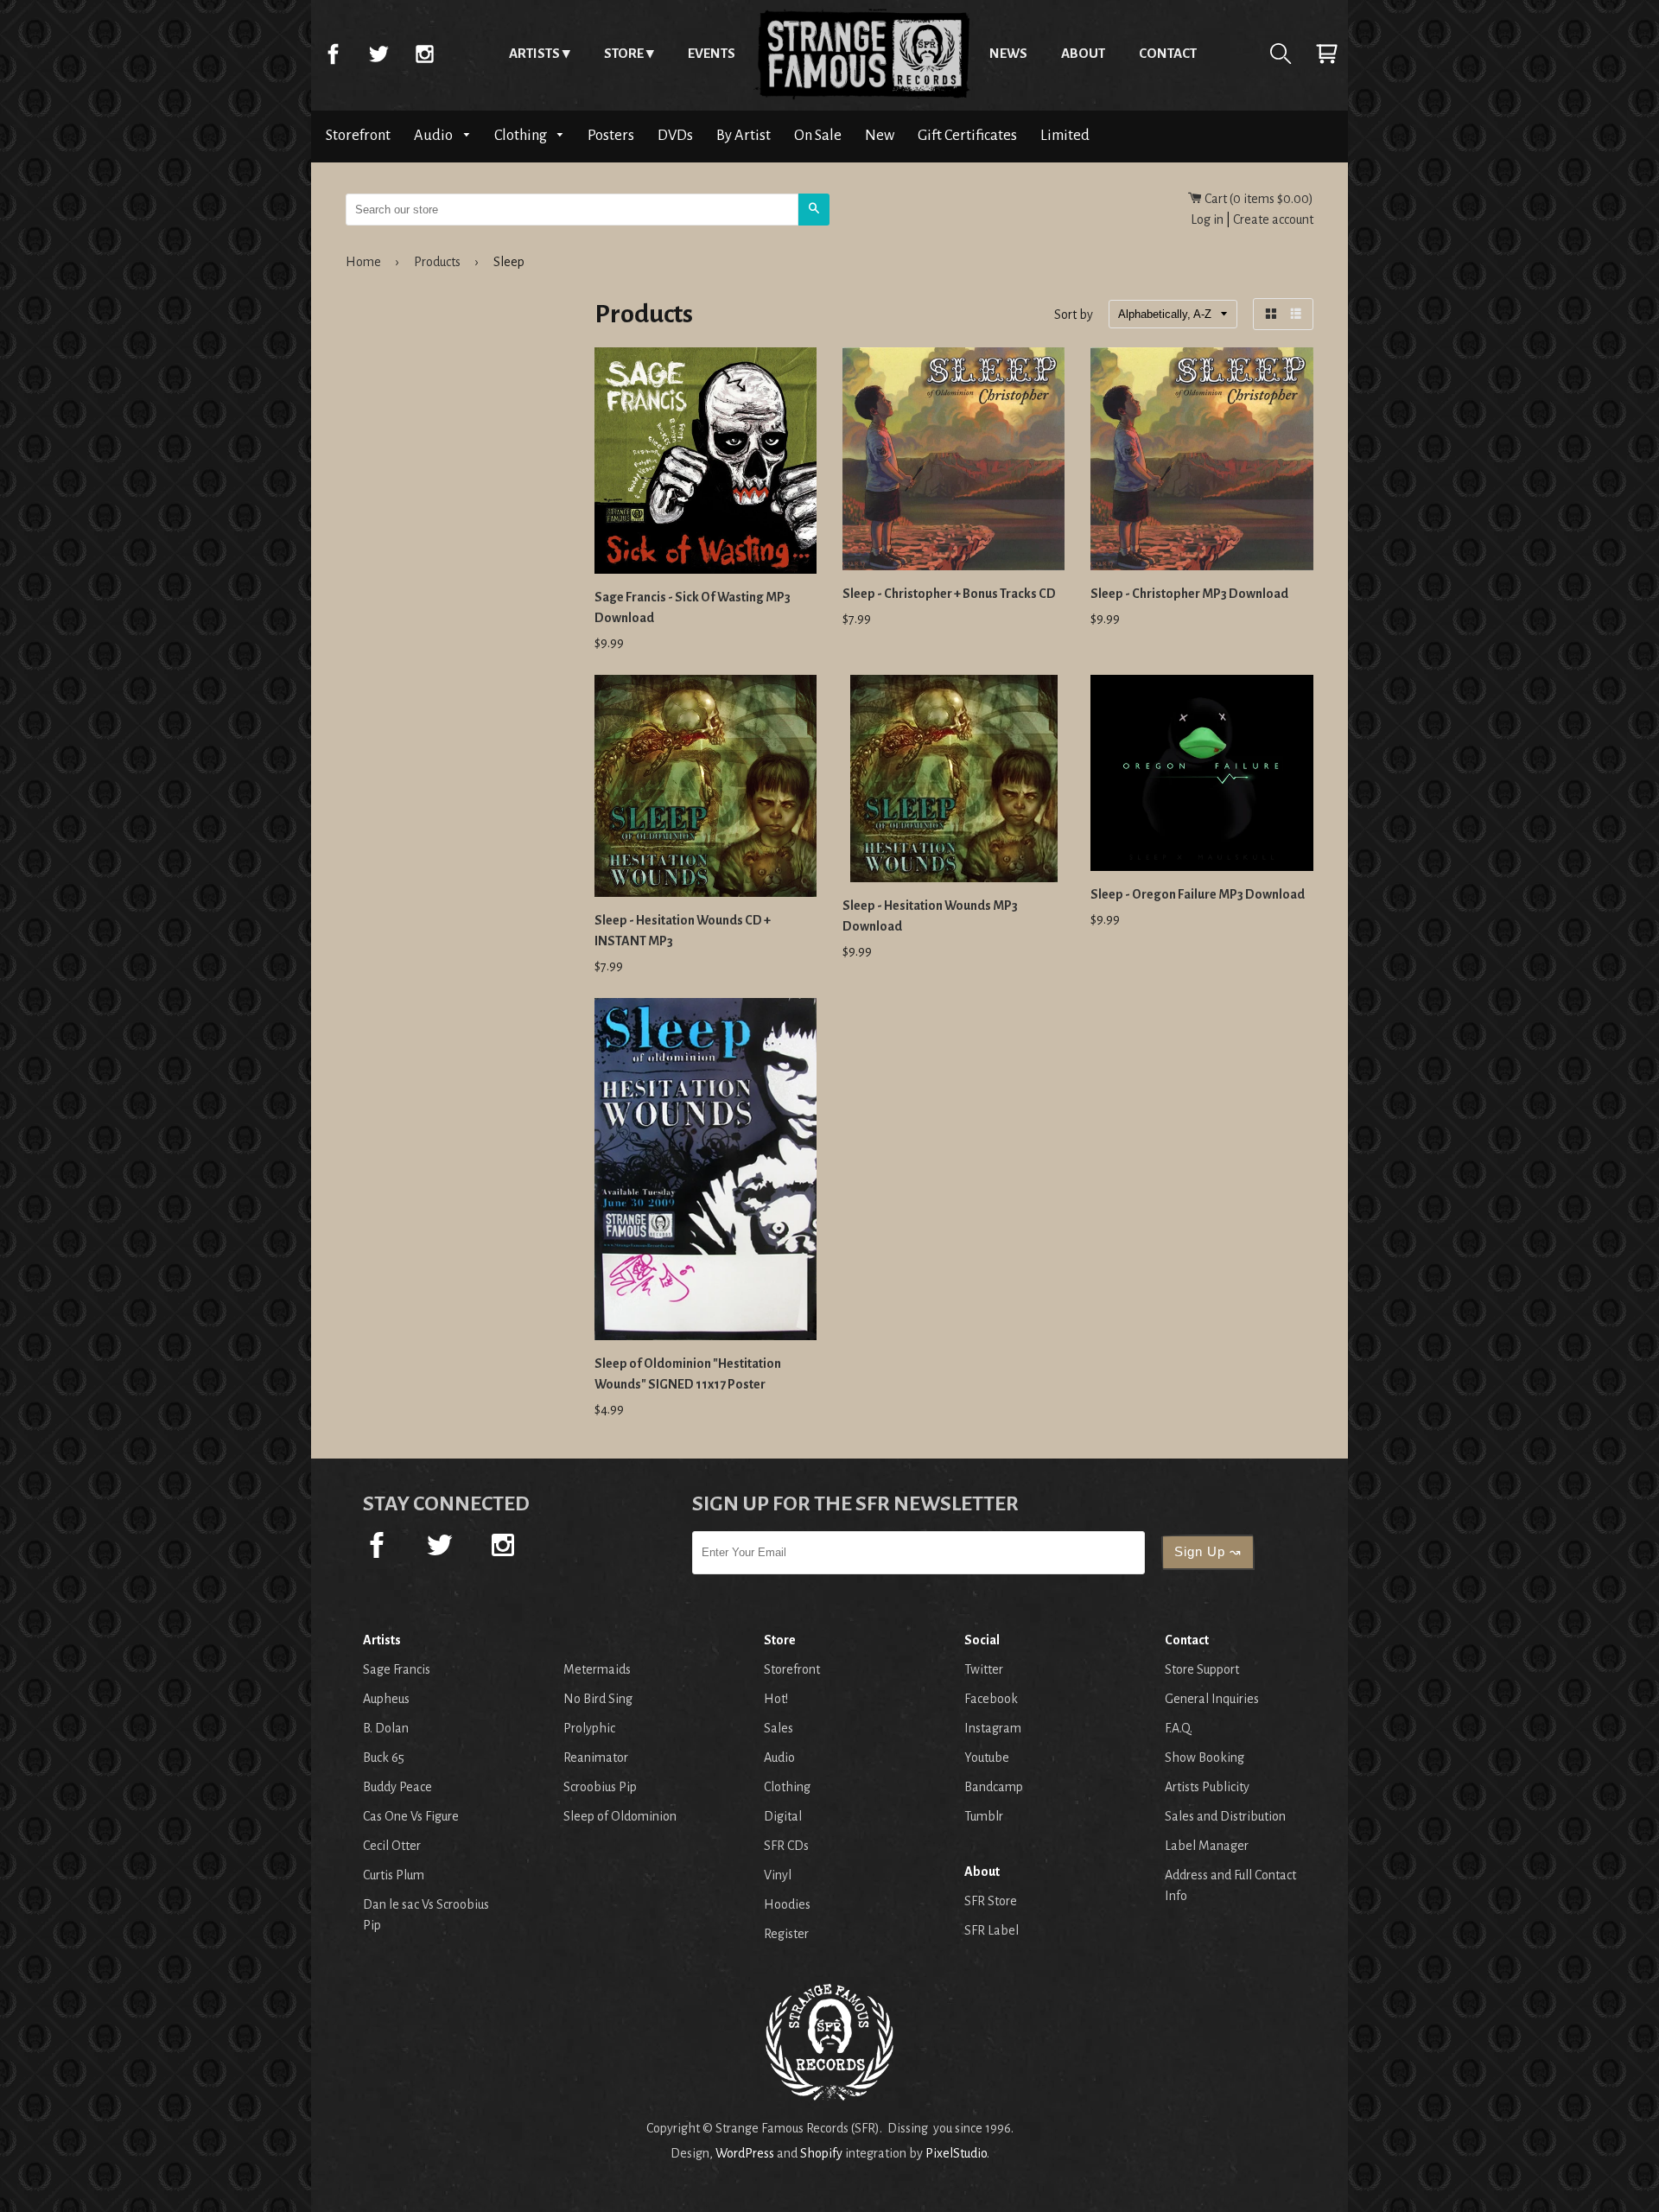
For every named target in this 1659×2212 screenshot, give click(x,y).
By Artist (744, 135)
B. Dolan (386, 1728)
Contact (1168, 53)
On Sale (818, 135)
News (1008, 53)
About (1083, 53)
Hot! (776, 1699)
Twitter (378, 54)
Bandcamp (994, 1787)
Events (712, 53)
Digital (783, 1816)
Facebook (333, 54)
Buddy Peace (397, 1787)
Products (437, 262)
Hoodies (787, 1904)
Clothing (522, 135)
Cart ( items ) (1258, 199)
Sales (779, 1728)
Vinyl (778, 1875)
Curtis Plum (394, 1875)
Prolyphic (589, 1728)
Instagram (424, 54)
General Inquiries (1212, 1699)
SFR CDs (786, 1846)
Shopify (821, 2153)
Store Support (1202, 1669)
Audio (435, 135)
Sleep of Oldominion (620, 1816)
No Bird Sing (598, 1699)
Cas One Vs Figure (411, 1816)
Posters (611, 135)
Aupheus (386, 1699)
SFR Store (991, 1901)
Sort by (1074, 315)
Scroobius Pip (600, 1787)
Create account (1273, 219)
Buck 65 (384, 1758)
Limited (1065, 135)
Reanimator (596, 1758)
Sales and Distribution (1225, 1816)
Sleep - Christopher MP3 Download (1189, 594)
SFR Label (992, 1930)
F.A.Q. (1179, 1728)
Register (786, 1934)
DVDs (675, 135)
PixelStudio (956, 2153)
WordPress (745, 2153)
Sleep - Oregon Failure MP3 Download (1198, 894)
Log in (1207, 219)
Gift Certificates (967, 135)
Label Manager (1207, 1846)
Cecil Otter (392, 1846)
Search (1281, 54)
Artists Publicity (1207, 1787)
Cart (1326, 54)
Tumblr (984, 1816)
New (880, 135)
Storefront (358, 135)
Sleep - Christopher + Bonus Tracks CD (949, 594)
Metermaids (597, 1669)
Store (624, 53)
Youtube (987, 1758)
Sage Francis (397, 1669)
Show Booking (1205, 1758)
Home (862, 54)
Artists (534, 53)
